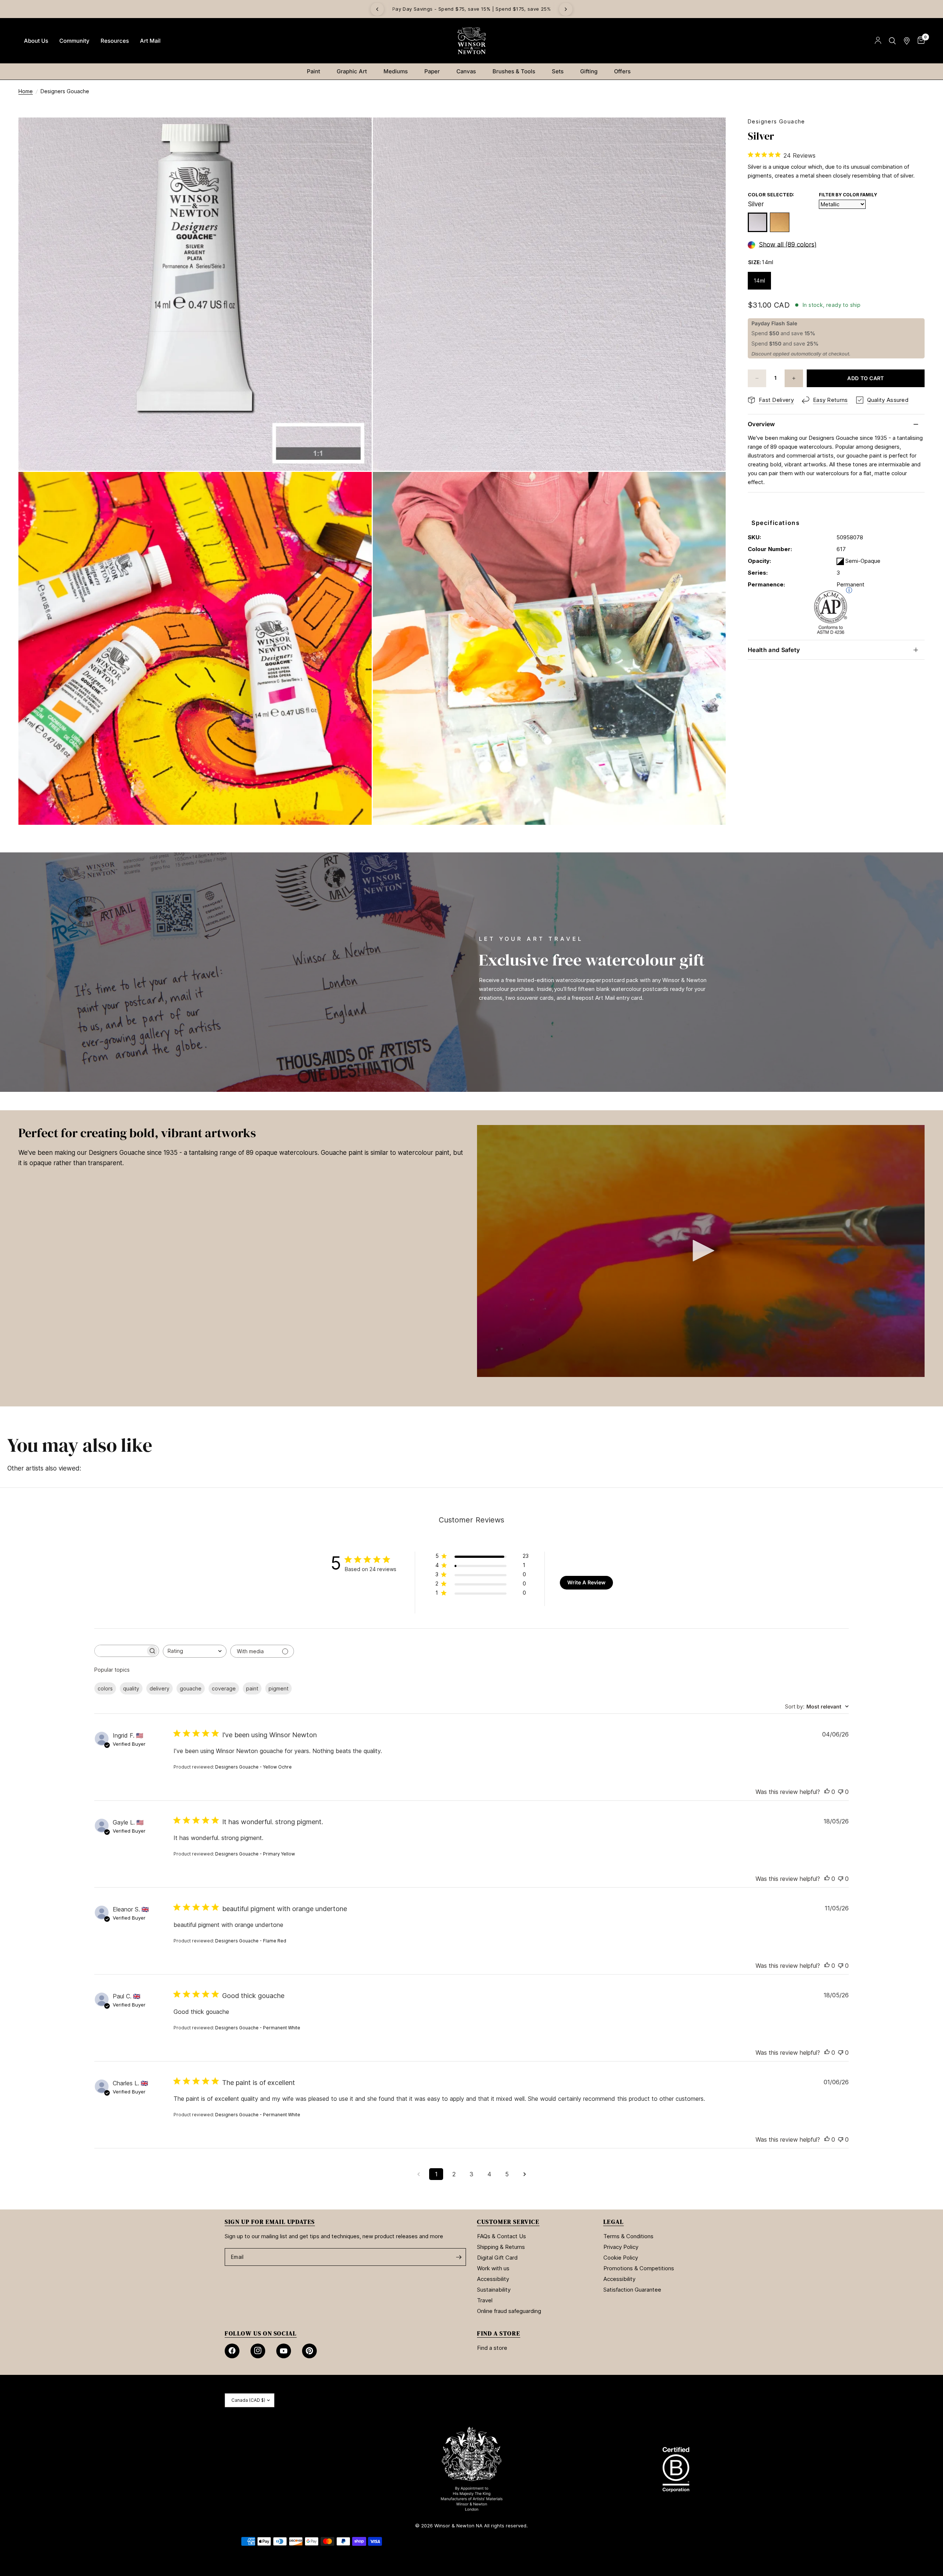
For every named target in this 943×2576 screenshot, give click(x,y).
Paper (432, 71)
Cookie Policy (621, 2258)
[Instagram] (258, 2351)
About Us (36, 41)
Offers (622, 71)
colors (105, 1688)
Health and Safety (774, 650)
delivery (159, 1688)
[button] (701, 1251)
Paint (313, 71)
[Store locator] (907, 41)
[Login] (878, 41)
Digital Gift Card (497, 2258)
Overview (761, 424)
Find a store (492, 2348)
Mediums (396, 71)
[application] (701, 1251)
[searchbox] (120, 1651)
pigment (278, 1688)
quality (131, 1688)
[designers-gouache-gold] (780, 222)
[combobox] (195, 1651)
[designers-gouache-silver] (758, 222)
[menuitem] (36, 41)
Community (74, 41)
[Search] (892, 41)
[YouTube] (284, 2351)
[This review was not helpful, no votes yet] (841, 1792)
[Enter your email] (459, 2257)
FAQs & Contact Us (502, 2236)
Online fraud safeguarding (509, 2311)
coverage (224, 1688)
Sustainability (494, 2290)
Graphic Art (352, 71)
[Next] (566, 9)
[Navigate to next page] (525, 2174)
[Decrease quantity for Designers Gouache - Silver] (757, 378)
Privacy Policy (621, 2247)
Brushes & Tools (514, 71)
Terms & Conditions (628, 2236)
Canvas (466, 71)
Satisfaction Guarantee (632, 2290)
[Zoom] (356, 133)
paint (252, 1688)
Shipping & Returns (501, 2247)
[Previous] (377, 9)
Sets (558, 71)
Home (26, 91)
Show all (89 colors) (788, 245)
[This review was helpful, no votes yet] (827, 1792)
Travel (485, 2300)
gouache (191, 1688)
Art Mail (150, 41)
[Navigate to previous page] (418, 2174)
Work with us (493, 2268)
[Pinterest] (309, 2351)
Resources (115, 41)
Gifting (589, 71)
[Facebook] (232, 2351)
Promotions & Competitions (639, 2268)
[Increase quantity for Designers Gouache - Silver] (794, 378)
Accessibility (493, 2279)
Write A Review (586, 1582)
